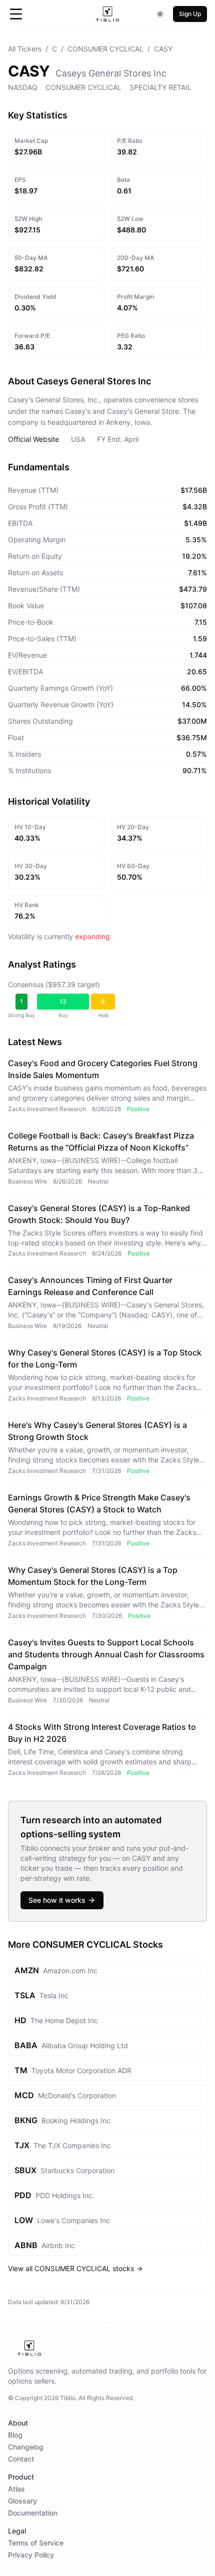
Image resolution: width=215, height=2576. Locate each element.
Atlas (16, 2489)
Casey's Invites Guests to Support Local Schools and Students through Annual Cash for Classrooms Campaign (106, 1654)
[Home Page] (108, 14)
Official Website (33, 439)
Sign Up (190, 14)
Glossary (22, 2501)
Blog (15, 2435)
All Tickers (25, 49)
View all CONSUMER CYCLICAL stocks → (75, 2268)
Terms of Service (36, 2543)
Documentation (33, 2513)
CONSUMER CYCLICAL (105, 49)
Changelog (26, 2447)
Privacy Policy (31, 2555)
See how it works (57, 1900)
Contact (21, 2459)
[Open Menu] (16, 14)
